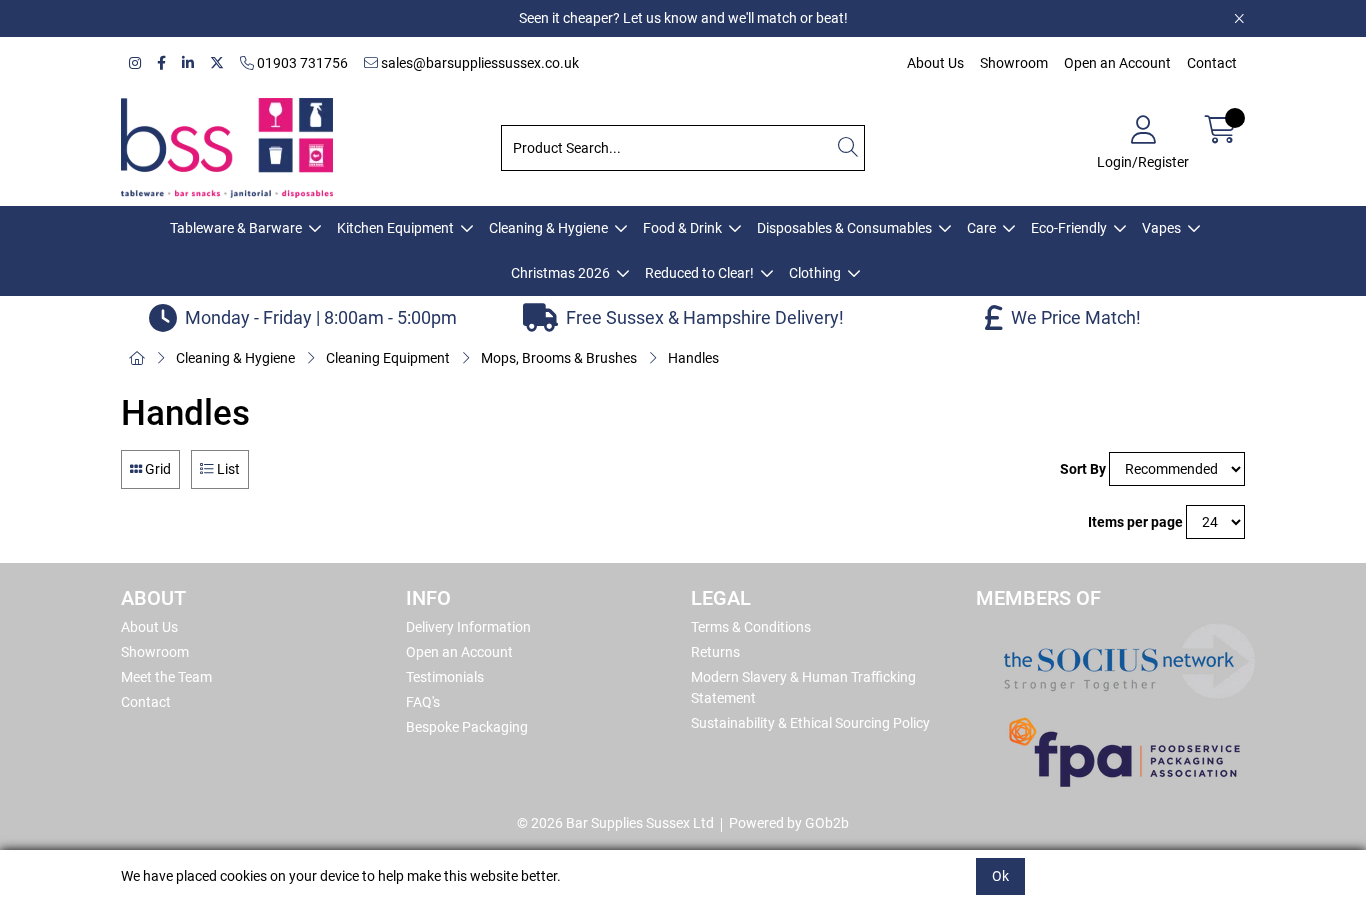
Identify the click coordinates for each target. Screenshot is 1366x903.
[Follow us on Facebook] (161, 63)
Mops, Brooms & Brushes (559, 358)
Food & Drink (682, 228)
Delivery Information (468, 627)
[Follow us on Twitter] (217, 63)
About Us (935, 63)
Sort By (1083, 469)
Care (981, 228)
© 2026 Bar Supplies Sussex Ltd (615, 823)
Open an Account (1117, 63)
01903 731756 (301, 63)
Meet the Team (166, 677)
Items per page (1135, 522)
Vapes (1161, 228)
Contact (1212, 63)
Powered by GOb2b (789, 823)
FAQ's (423, 702)
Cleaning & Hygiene (548, 228)
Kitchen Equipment (395, 228)
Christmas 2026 (560, 273)
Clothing (815, 273)
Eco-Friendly (1069, 228)
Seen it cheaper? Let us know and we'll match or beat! (683, 18)
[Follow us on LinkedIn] (188, 63)
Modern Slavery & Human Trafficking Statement (803, 687)
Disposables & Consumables (844, 228)
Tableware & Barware (236, 228)
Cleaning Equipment (388, 358)
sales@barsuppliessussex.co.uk (478, 63)
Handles (693, 358)
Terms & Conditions (751, 627)
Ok (1000, 876)
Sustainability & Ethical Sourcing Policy (810, 723)
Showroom (1014, 63)
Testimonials (445, 677)
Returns (715, 652)
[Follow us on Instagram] (135, 63)
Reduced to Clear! (699, 273)
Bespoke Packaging (467, 727)
